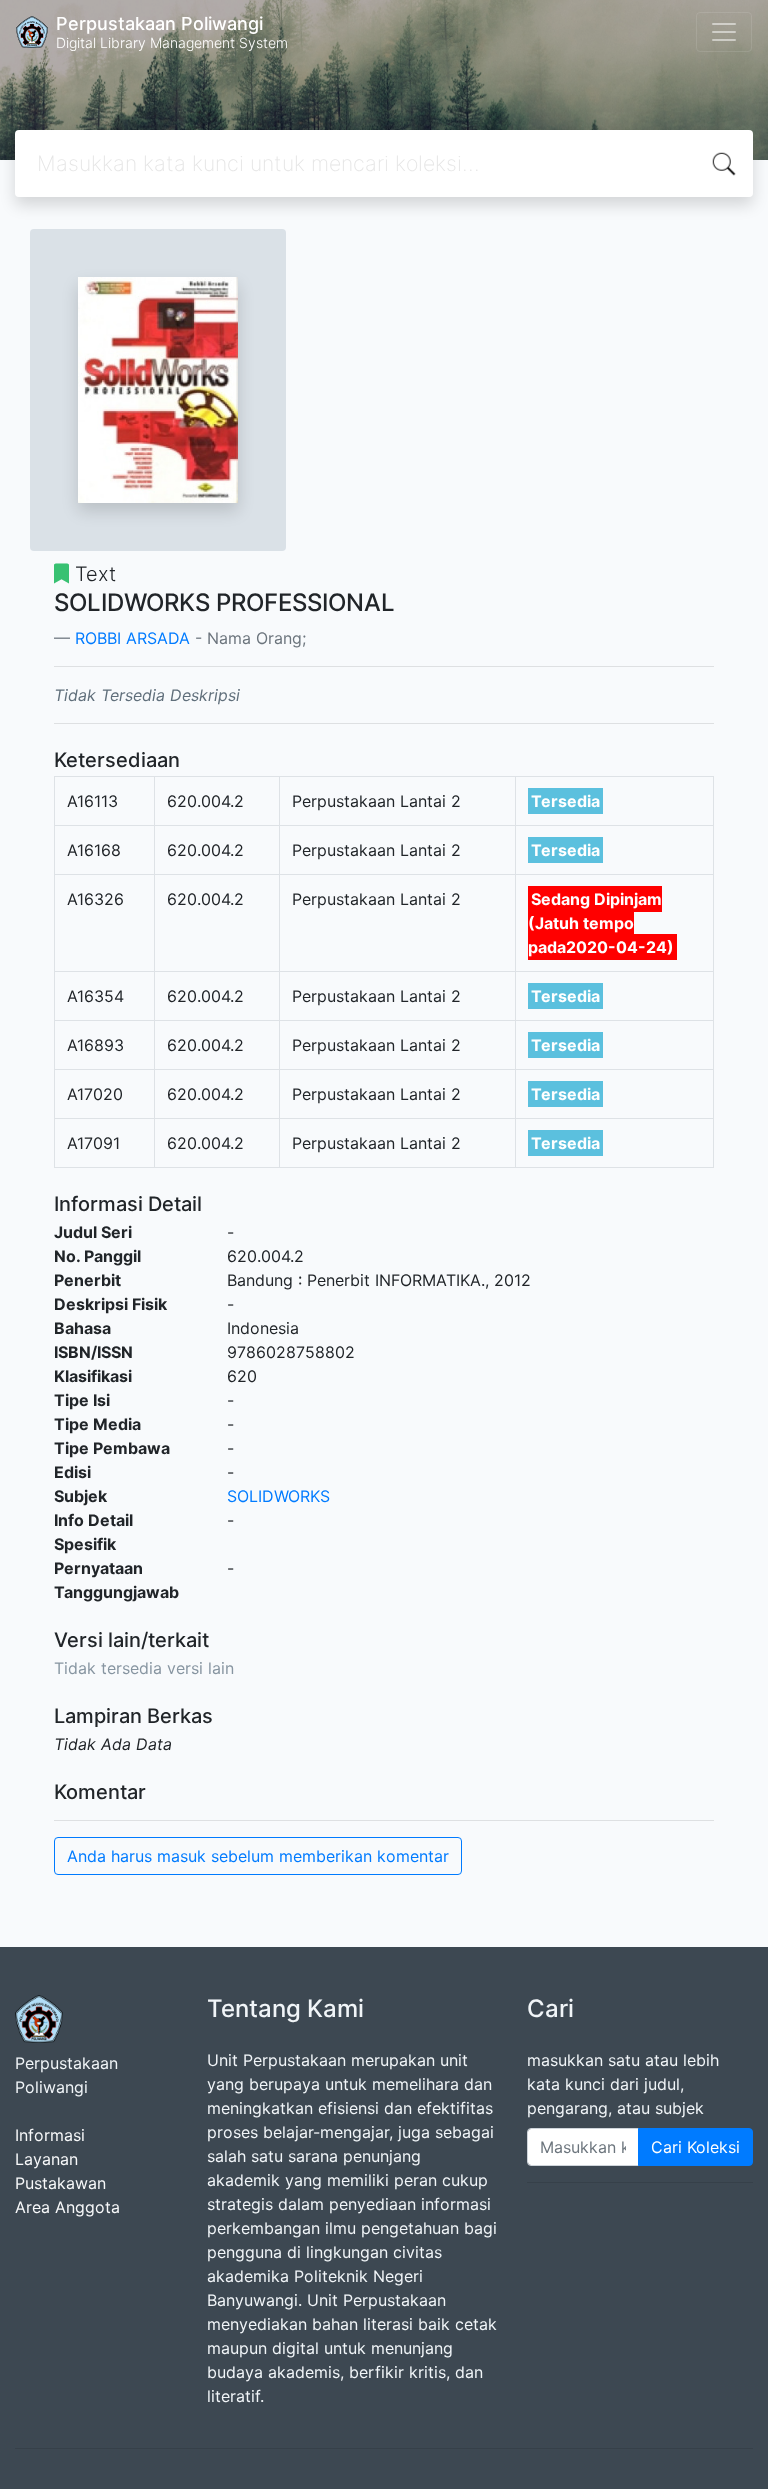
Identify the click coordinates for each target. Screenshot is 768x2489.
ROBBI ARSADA (132, 638)
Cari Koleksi (695, 2147)
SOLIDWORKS (278, 1496)
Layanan (46, 2159)
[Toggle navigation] (724, 32)
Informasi (50, 2135)
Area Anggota (67, 2207)
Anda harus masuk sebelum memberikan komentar (258, 1856)
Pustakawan (60, 2183)
